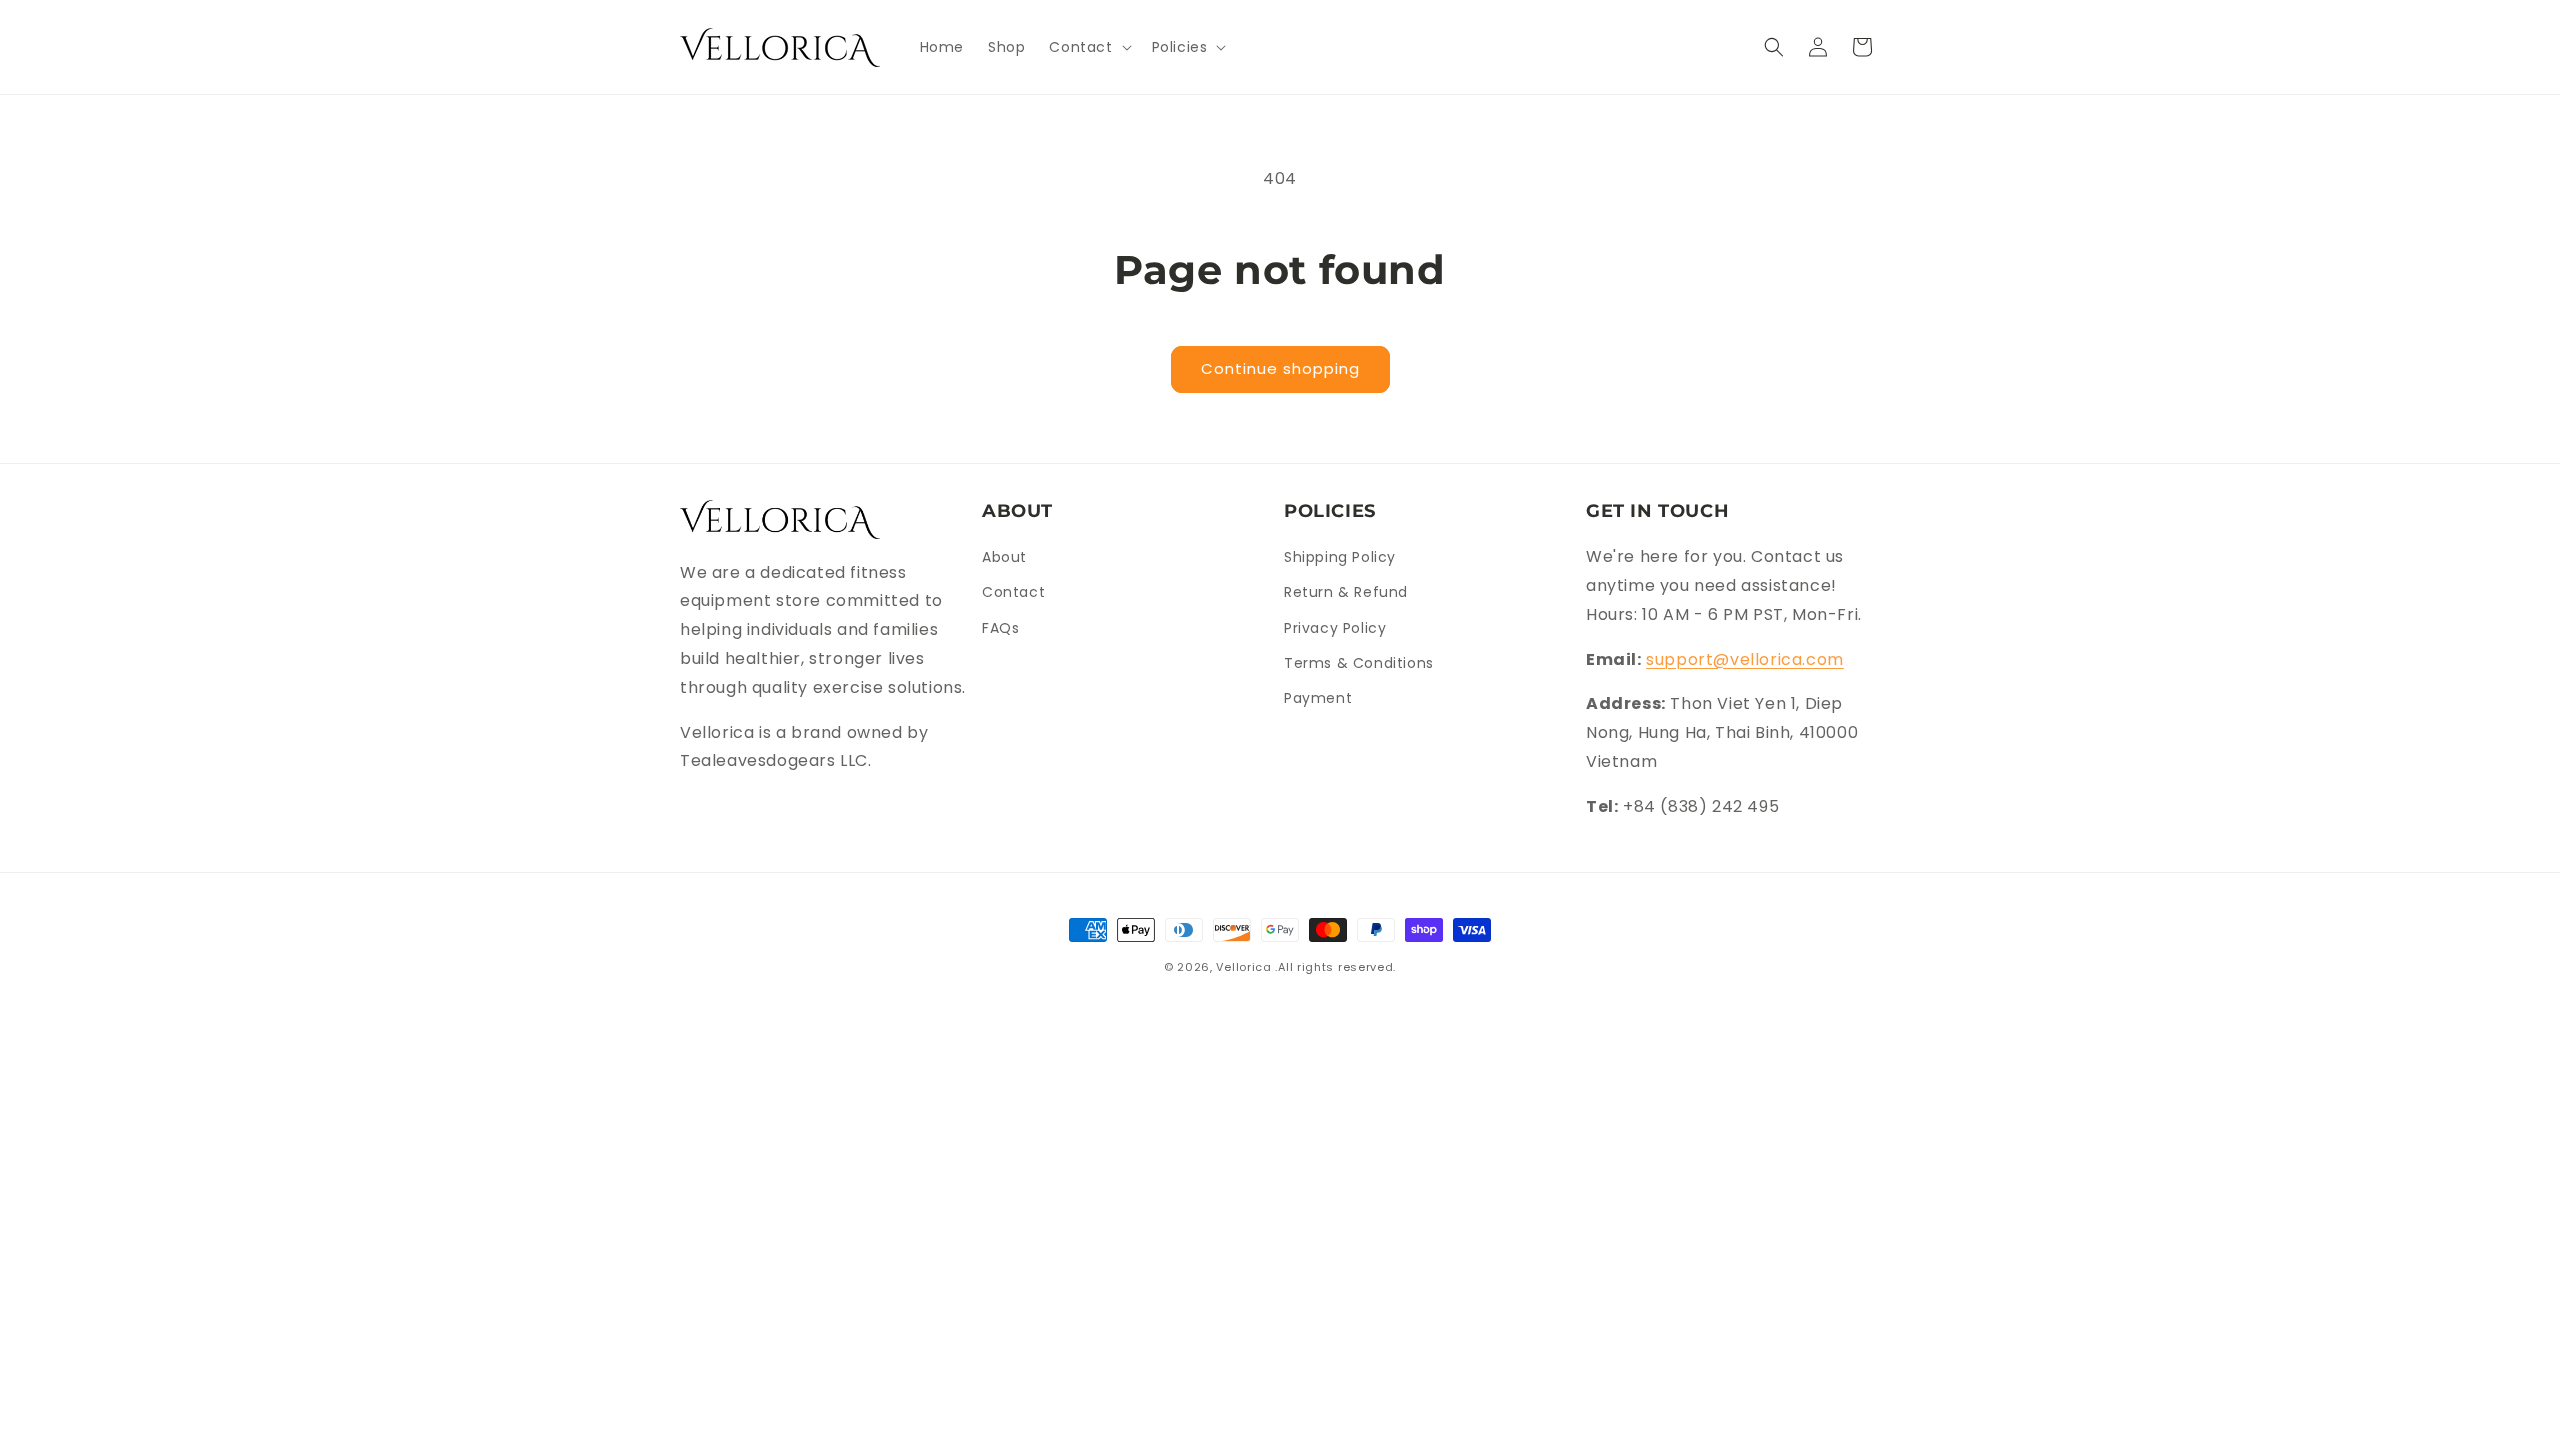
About (1004, 557)
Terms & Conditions (1359, 663)
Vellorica (1243, 967)
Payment (1318, 698)
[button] (1088, 47)
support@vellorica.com (1745, 659)
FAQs (1000, 628)
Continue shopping (1280, 368)
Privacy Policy (1335, 628)
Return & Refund (1346, 592)
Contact (1013, 592)
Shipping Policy (1340, 557)
